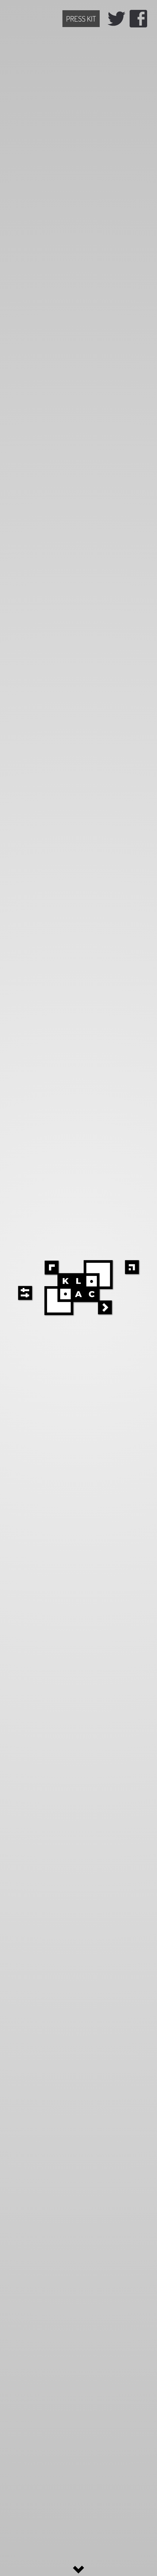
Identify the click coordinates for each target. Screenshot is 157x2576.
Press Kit (81, 19)
